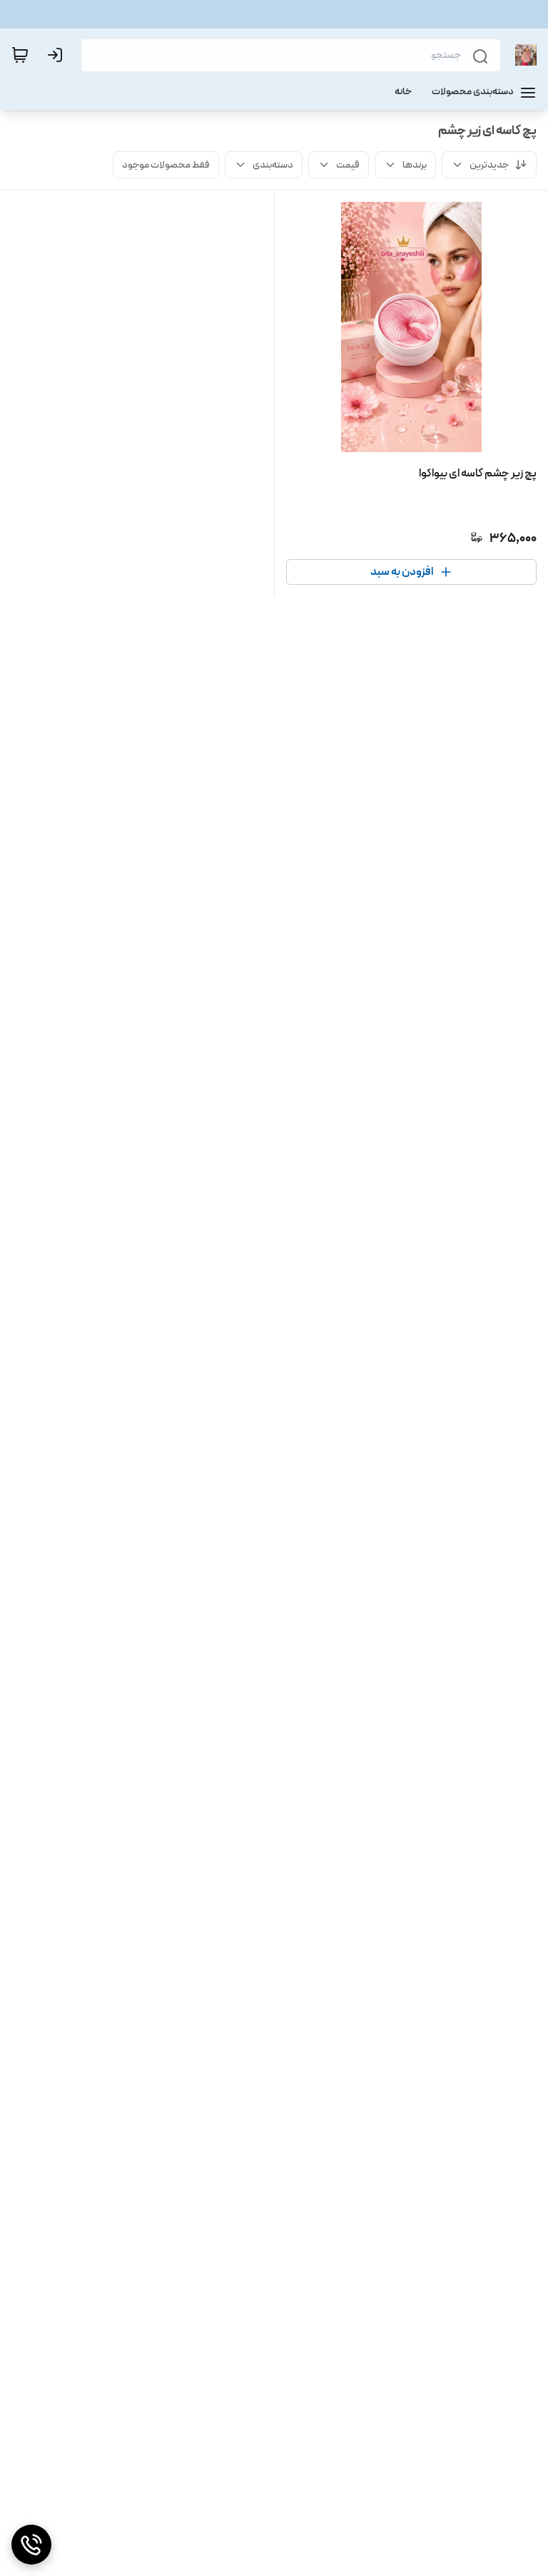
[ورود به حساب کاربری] (58, 55)
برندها (415, 165)
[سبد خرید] (20, 55)
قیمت (348, 165)
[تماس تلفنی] (31, 2545)
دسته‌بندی (273, 165)
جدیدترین (489, 165)
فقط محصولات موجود (166, 165)
